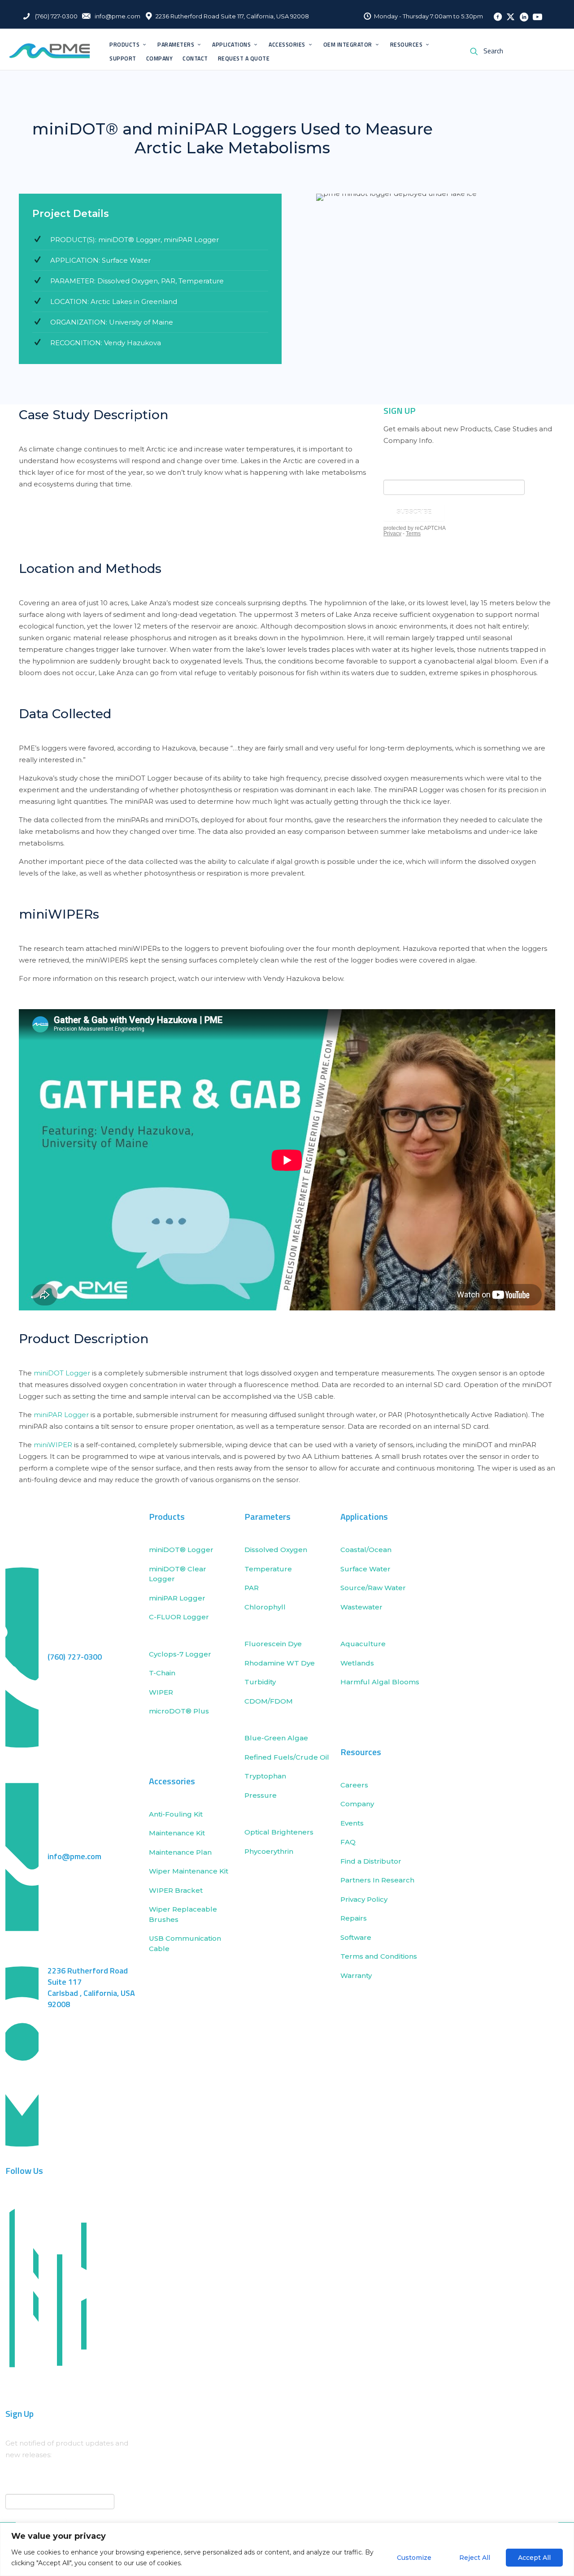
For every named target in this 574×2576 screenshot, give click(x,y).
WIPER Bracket (176, 1890)
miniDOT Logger (62, 1373)
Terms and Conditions (379, 1956)
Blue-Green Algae (276, 1738)
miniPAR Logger (61, 1415)
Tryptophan (265, 1776)
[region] (287, 2549)
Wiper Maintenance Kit (189, 1871)
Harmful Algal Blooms (381, 1682)
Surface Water (365, 1569)
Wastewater (361, 1607)
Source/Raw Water (374, 1588)
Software (356, 1937)
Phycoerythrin (269, 1851)
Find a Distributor (371, 1861)
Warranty (356, 1975)
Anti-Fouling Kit (176, 1814)
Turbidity (260, 1682)
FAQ (348, 1842)
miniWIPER (53, 1445)
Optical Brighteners (279, 1832)
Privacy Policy (364, 1899)
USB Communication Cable (185, 1943)
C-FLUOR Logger (179, 1617)
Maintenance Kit (177, 1833)
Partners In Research (377, 1880)
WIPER (161, 1692)
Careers (354, 1785)
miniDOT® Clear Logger (178, 1574)
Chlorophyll (265, 1607)
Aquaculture (363, 1644)
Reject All (475, 2558)
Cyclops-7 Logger (180, 1654)
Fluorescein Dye (273, 1644)
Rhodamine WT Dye (280, 1663)
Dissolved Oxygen (276, 1550)
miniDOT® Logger (181, 1550)
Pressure (261, 1795)
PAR (252, 1588)
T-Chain (162, 1673)
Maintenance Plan (180, 1852)
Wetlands (357, 1663)
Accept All (534, 2558)
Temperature (268, 1569)
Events (352, 1823)
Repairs (354, 1918)
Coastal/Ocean (366, 1550)
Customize (414, 2558)
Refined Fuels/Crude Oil (287, 1757)
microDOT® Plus (179, 1711)
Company (357, 1804)
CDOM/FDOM (269, 1701)
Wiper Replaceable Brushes (183, 1914)
